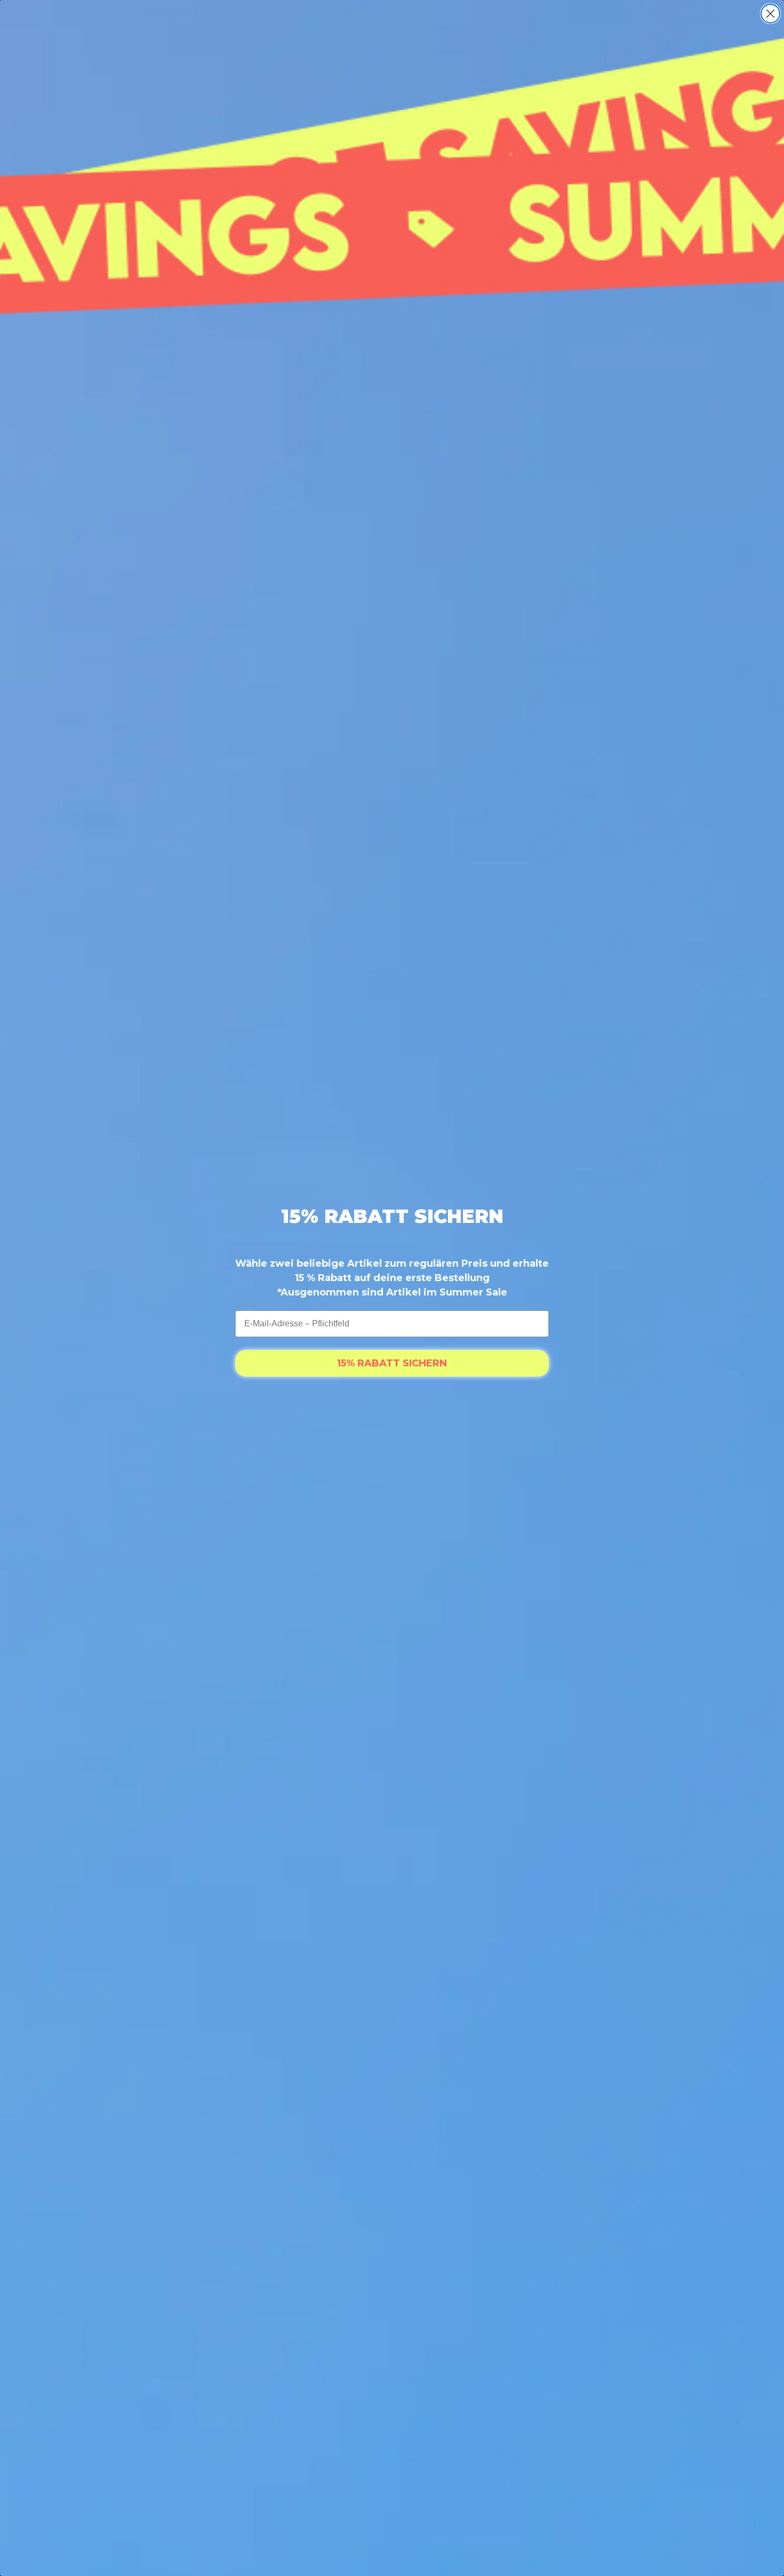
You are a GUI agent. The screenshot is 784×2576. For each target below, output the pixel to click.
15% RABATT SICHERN (392, 1363)
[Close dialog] (770, 14)
